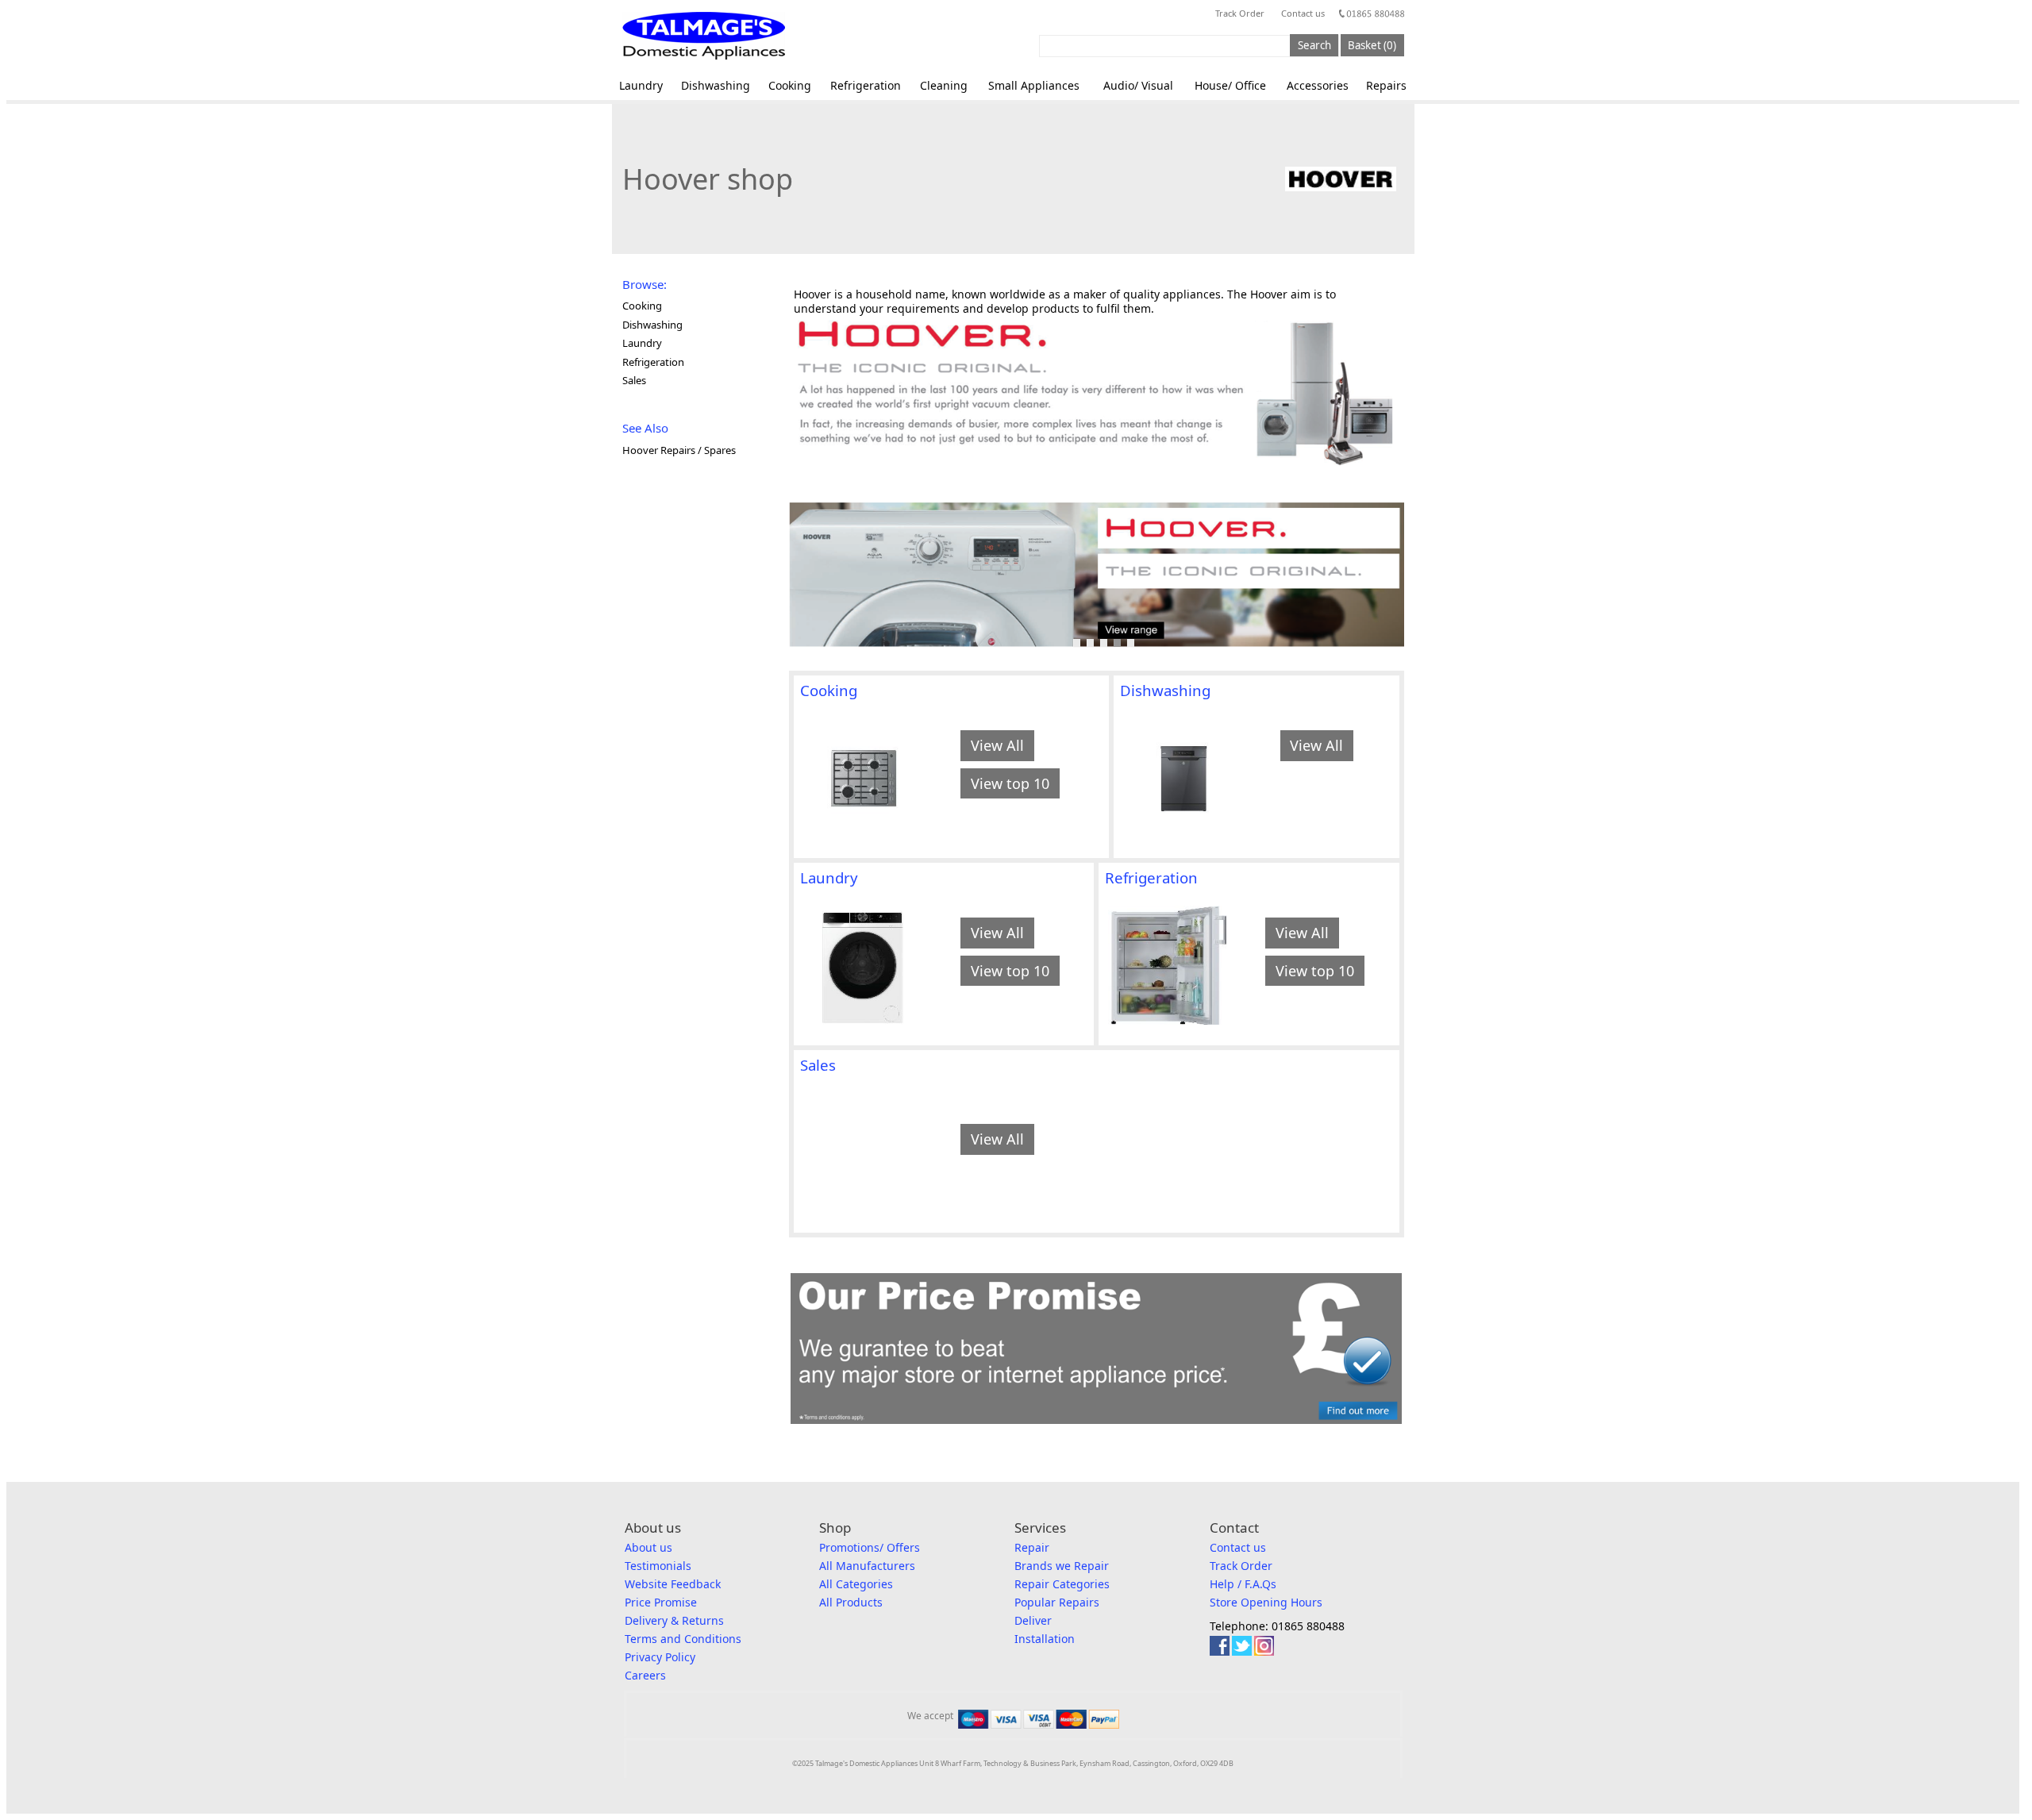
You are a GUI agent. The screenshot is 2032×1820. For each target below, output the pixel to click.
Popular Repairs (1057, 1602)
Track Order (1240, 13)
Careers (645, 1675)
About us (648, 1547)
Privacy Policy (660, 1657)
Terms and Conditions (683, 1639)
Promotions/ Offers (870, 1547)
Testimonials (658, 1566)
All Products (851, 1602)
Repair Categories (1062, 1584)
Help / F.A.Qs (1243, 1584)
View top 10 (1010, 783)
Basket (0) (1372, 45)
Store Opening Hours (1266, 1602)
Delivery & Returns (674, 1620)
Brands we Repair (1062, 1566)
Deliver (1033, 1620)
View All (997, 745)
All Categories (856, 1584)
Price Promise (661, 1602)
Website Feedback (673, 1584)
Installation (1045, 1639)
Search (1314, 45)
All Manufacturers (867, 1566)
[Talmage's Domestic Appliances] (704, 36)
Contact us (1303, 13)
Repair (1032, 1547)
